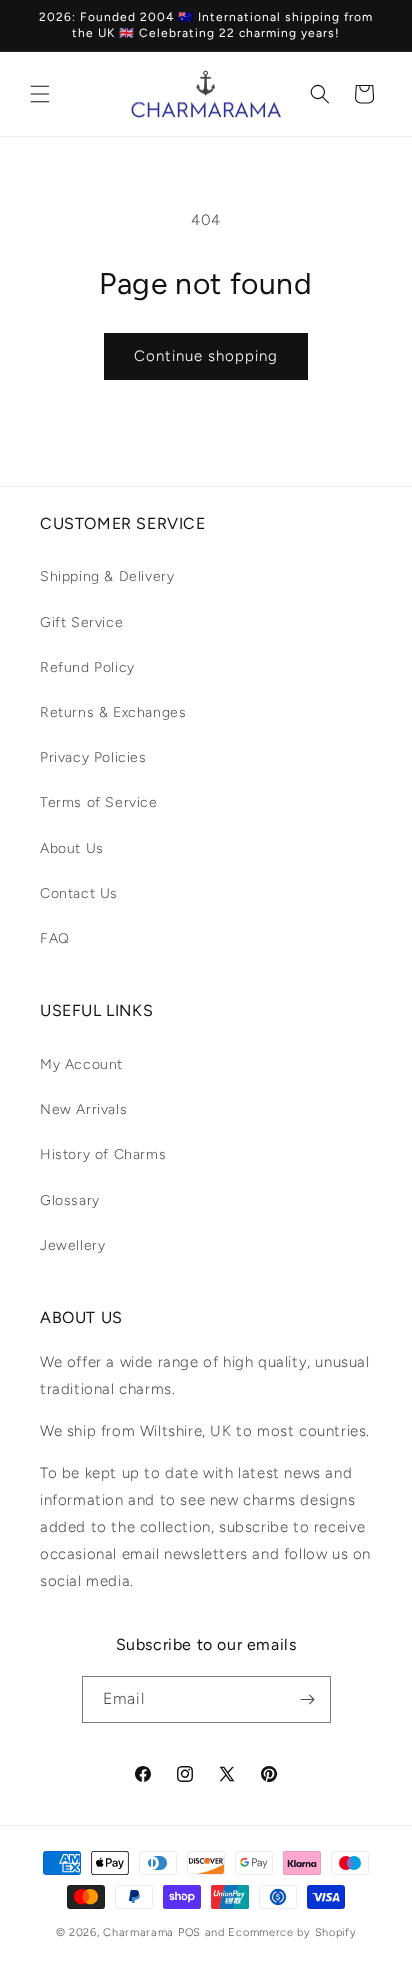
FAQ (55, 938)
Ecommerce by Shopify (292, 1932)
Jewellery (72, 1245)
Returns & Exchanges (113, 712)
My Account (81, 1064)
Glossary (70, 1200)
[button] (40, 94)
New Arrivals (83, 1109)
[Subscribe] (308, 1699)
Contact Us (79, 893)
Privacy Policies (93, 757)
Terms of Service (99, 802)
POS (189, 1932)
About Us (72, 848)
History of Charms (103, 1154)
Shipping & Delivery (107, 576)
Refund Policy (87, 667)
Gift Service (81, 622)
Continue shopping (206, 356)
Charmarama (138, 1932)
